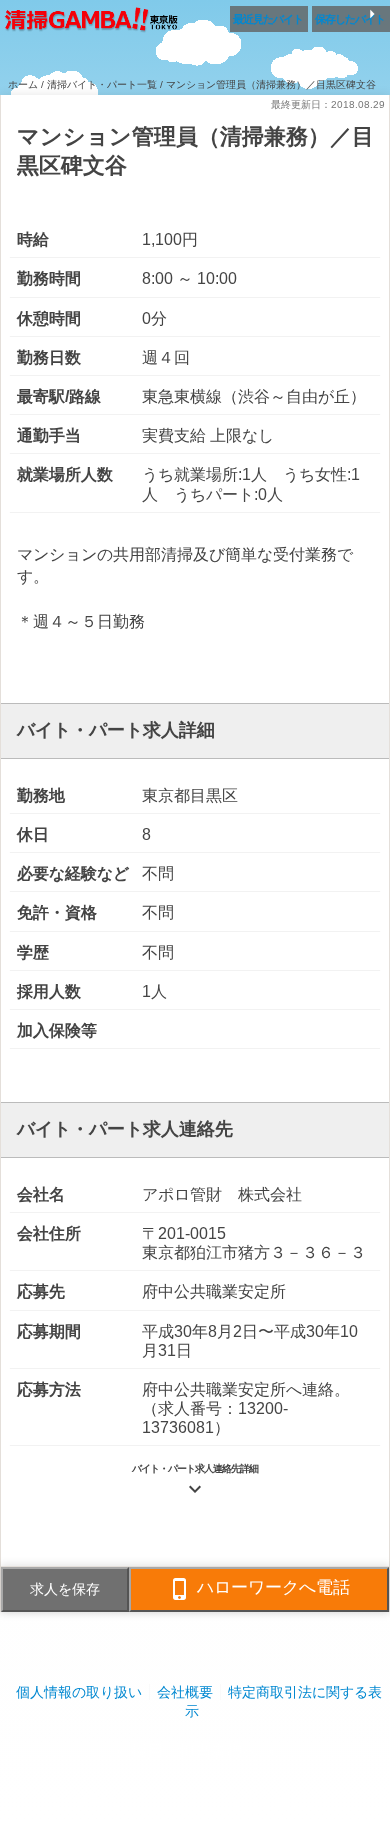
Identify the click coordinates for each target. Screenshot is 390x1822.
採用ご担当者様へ (195, 1751)
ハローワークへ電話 (259, 1589)
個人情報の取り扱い (79, 1692)
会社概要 (185, 1692)
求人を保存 (65, 1589)
